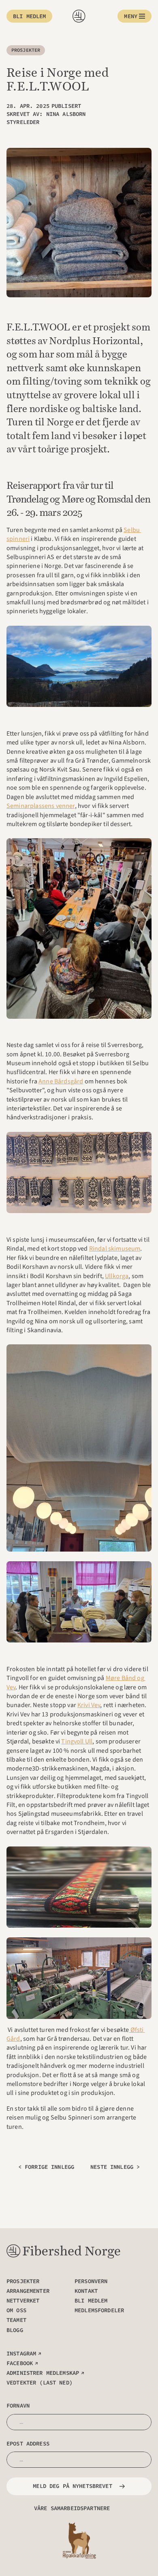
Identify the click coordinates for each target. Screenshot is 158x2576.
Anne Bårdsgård (61, 1081)
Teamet (16, 2320)
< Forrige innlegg (46, 2167)
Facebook (20, 2363)
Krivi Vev (89, 1705)
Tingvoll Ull (77, 1741)
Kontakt (86, 2291)
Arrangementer (28, 2291)
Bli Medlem (91, 2301)
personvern (91, 2281)
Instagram (21, 2353)
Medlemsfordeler (99, 2310)
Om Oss (16, 2310)
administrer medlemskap (43, 2373)
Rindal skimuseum (115, 1249)
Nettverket (23, 2301)
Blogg (15, 2330)
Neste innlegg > (115, 2167)
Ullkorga (117, 1276)
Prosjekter (23, 2281)
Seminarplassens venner (41, 806)
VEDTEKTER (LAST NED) (39, 2383)
